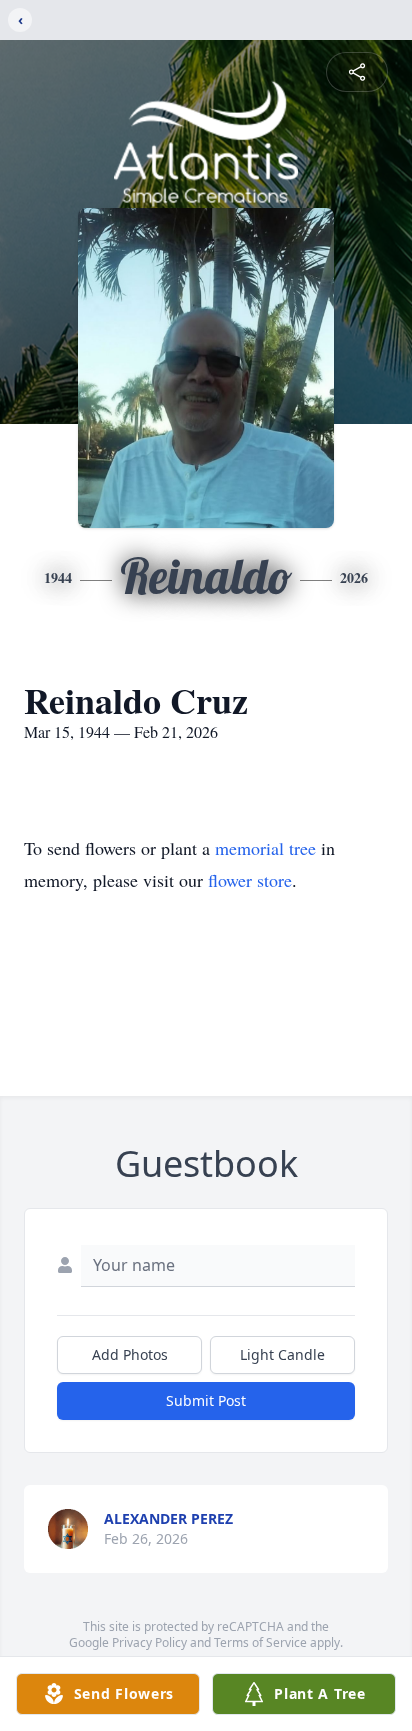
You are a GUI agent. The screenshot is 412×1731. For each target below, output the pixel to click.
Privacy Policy (149, 1642)
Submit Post (206, 1400)
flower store (250, 880)
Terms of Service (260, 1642)
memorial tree (265, 848)
